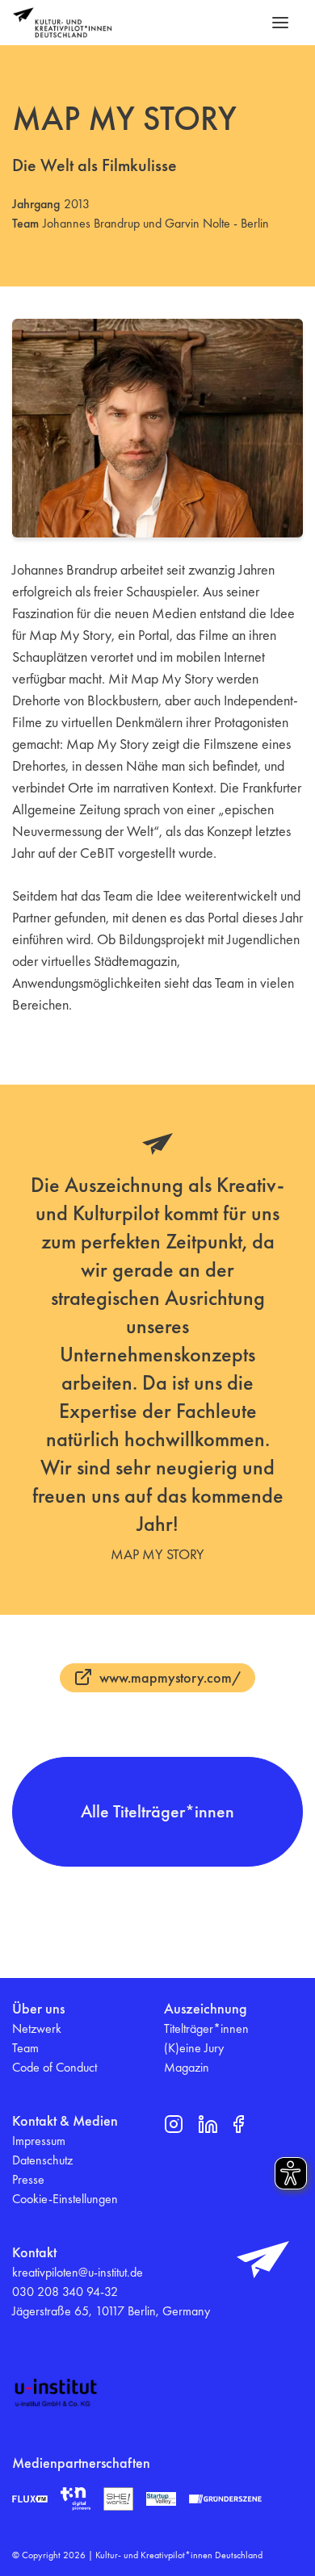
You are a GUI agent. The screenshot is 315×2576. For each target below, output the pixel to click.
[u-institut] (56, 2393)
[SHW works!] (118, 2499)
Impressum (39, 2141)
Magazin (187, 2067)
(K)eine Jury (194, 2048)
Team (25, 2048)
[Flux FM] (30, 2499)
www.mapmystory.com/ (170, 1677)
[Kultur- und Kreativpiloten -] (62, 23)
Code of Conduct (55, 2067)
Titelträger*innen (206, 2028)
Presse (28, 2179)
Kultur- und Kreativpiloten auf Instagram (174, 2124)
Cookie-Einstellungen (65, 2199)
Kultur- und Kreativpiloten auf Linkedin (208, 2124)
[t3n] (76, 2499)
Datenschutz (42, 2160)
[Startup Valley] (161, 2499)
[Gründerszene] (225, 2499)
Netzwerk (37, 2028)
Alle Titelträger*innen (157, 1811)
